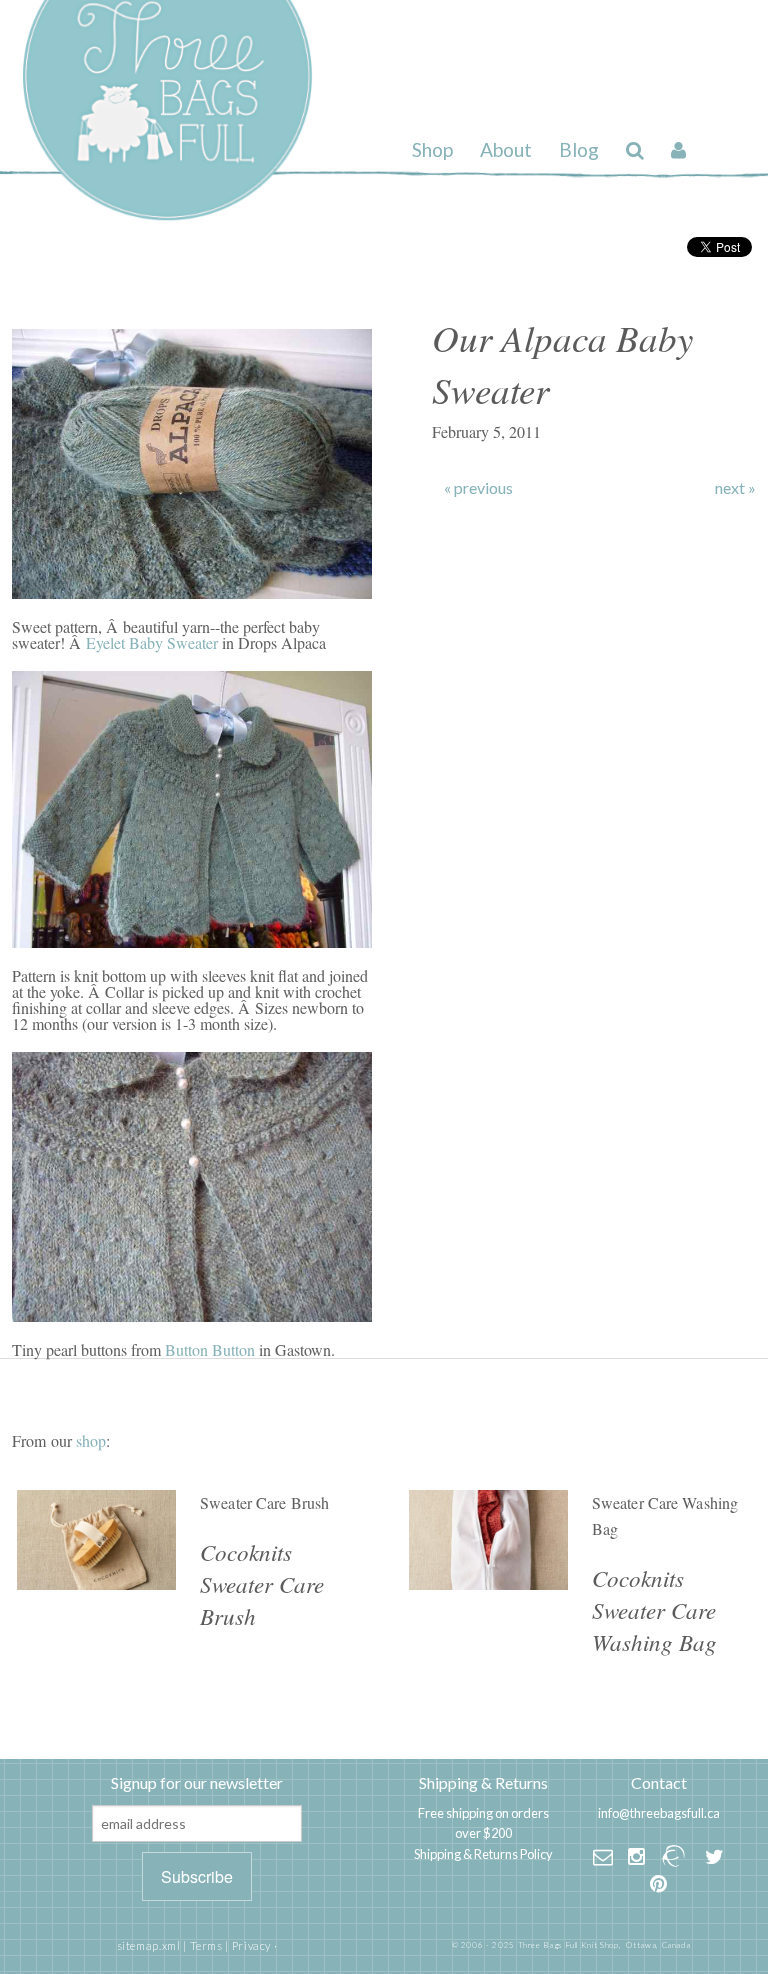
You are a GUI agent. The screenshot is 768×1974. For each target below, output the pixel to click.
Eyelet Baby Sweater (152, 642)
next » (735, 488)
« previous (478, 488)
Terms (206, 1945)
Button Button (210, 1349)
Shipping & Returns (483, 1782)
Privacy (251, 1945)
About (506, 149)
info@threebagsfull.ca (659, 1813)
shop (91, 1440)
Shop (432, 149)
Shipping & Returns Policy (483, 1854)
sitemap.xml (149, 1945)
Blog (579, 149)
